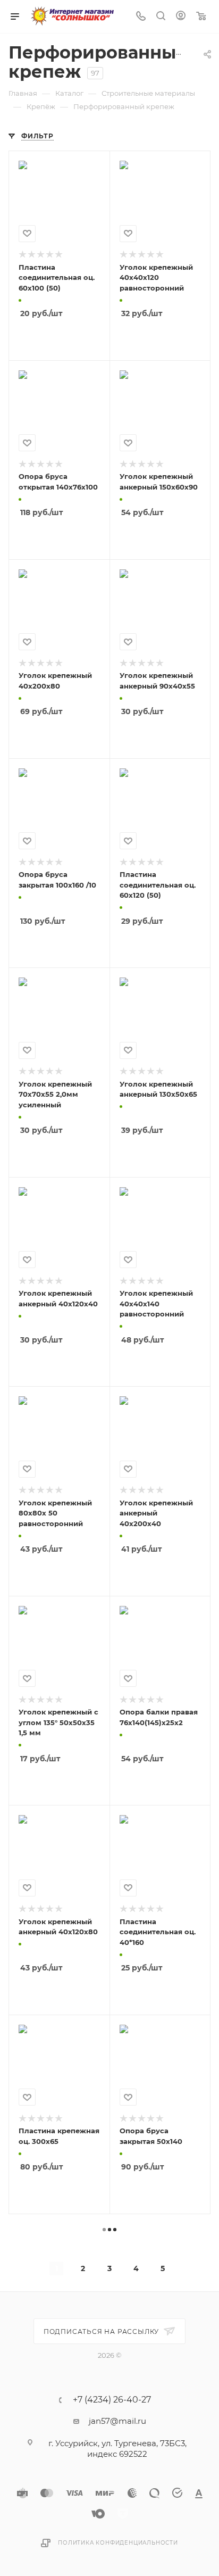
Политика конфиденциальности (118, 2543)
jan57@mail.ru (117, 2421)
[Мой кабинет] (181, 17)
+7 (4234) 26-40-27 (112, 2400)
